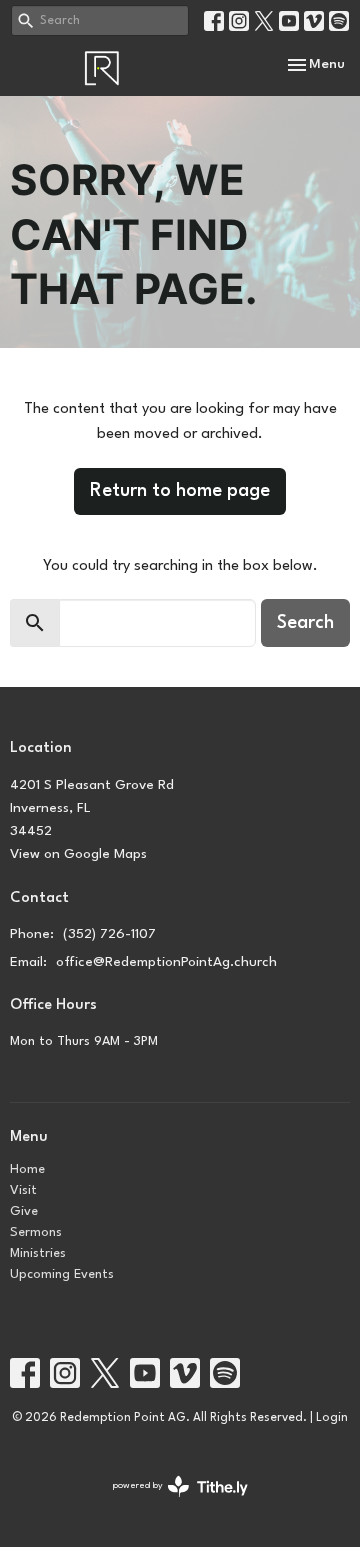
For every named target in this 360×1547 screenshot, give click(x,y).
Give (24, 1211)
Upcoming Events (62, 1274)
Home (27, 1169)
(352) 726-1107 (109, 934)
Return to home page (180, 491)
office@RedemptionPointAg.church (166, 962)
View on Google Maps (78, 854)
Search (305, 623)
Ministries (38, 1253)
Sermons (36, 1232)
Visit (23, 1190)
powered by (169, 1503)
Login (332, 1418)
